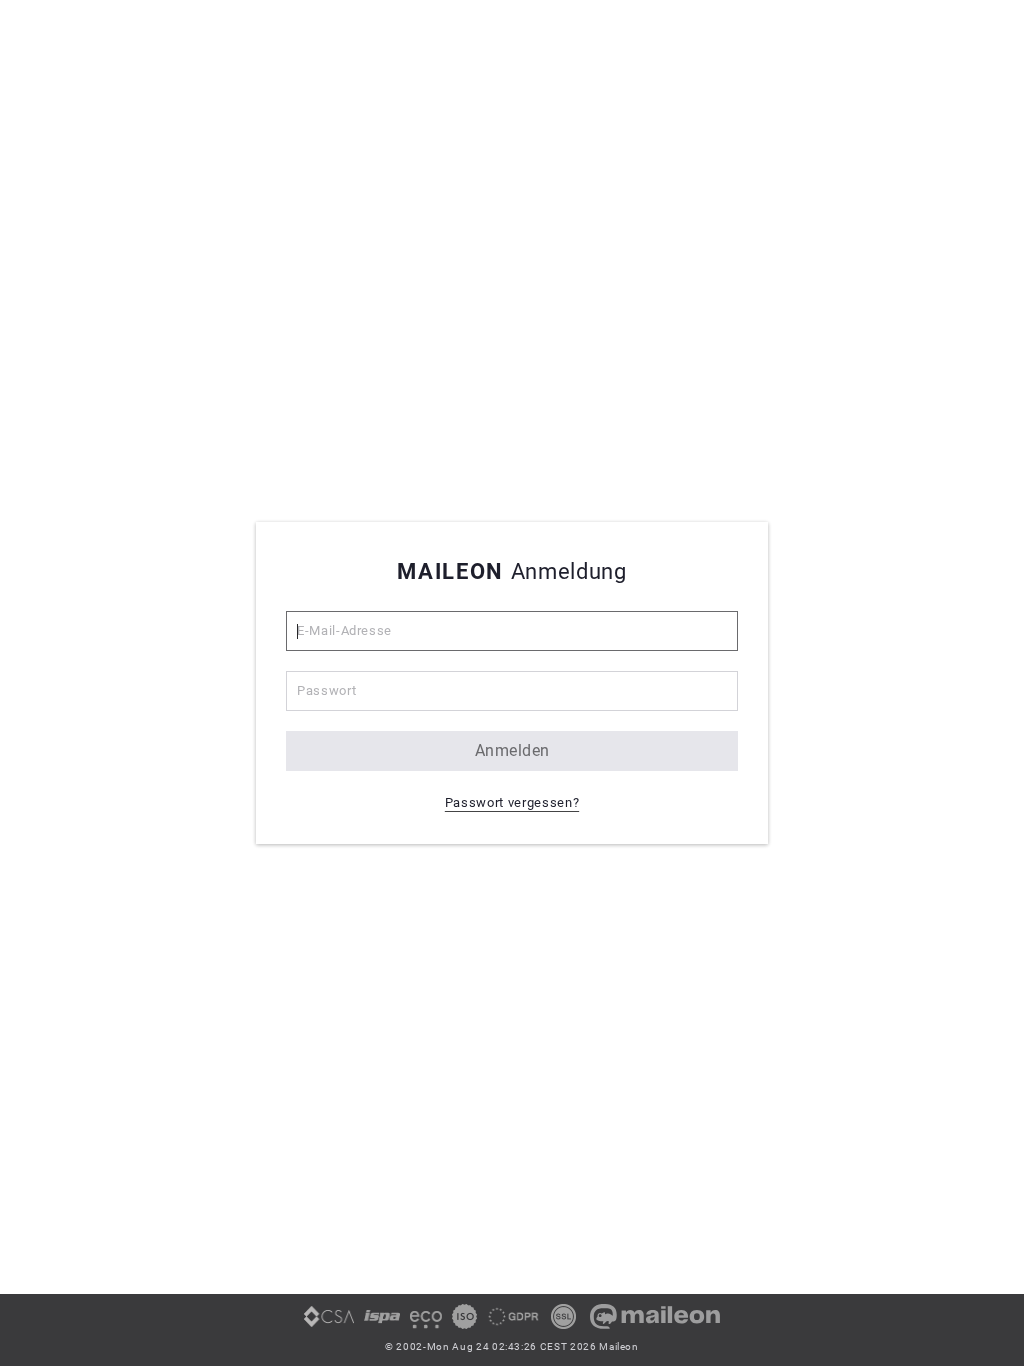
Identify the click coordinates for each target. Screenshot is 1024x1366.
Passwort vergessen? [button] (512, 802)
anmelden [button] (512, 750)
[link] (329, 1324)
